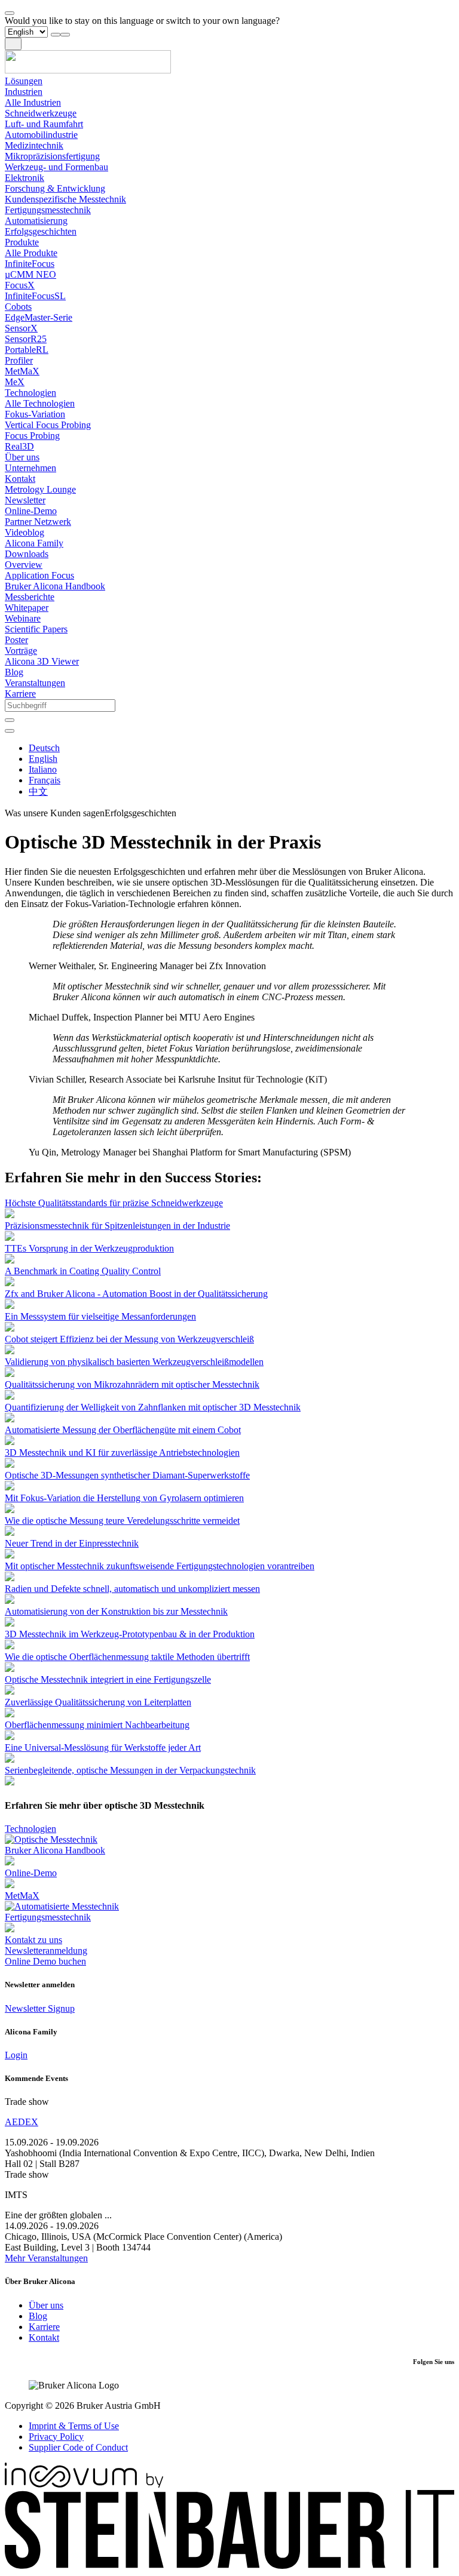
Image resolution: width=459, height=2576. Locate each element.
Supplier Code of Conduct (78, 2447)
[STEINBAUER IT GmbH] (229, 2566)
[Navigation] (13, 44)
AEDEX (22, 2122)
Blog (38, 2316)
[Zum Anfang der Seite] (10, 13)
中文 (38, 791)
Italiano (43, 769)
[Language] (10, 731)
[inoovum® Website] (84, 2484)
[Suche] (10, 720)
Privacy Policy (56, 2437)
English (43, 759)
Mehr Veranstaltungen (46, 2258)
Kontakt (44, 2337)
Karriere (44, 2327)
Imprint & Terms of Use (74, 2426)
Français (45, 780)
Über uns (46, 2305)
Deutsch (44, 748)
